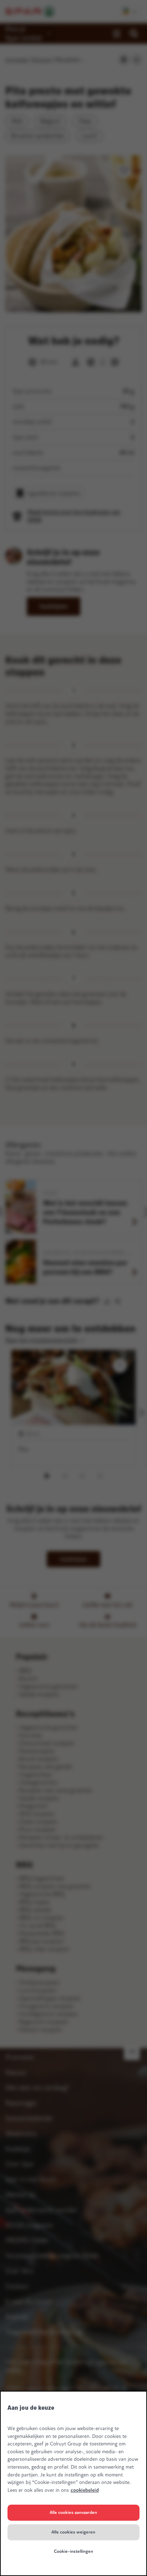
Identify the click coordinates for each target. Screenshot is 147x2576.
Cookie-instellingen (73, 2551)
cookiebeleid (85, 2490)
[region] (73, 2483)
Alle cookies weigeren (73, 2532)
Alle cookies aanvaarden (73, 2513)
